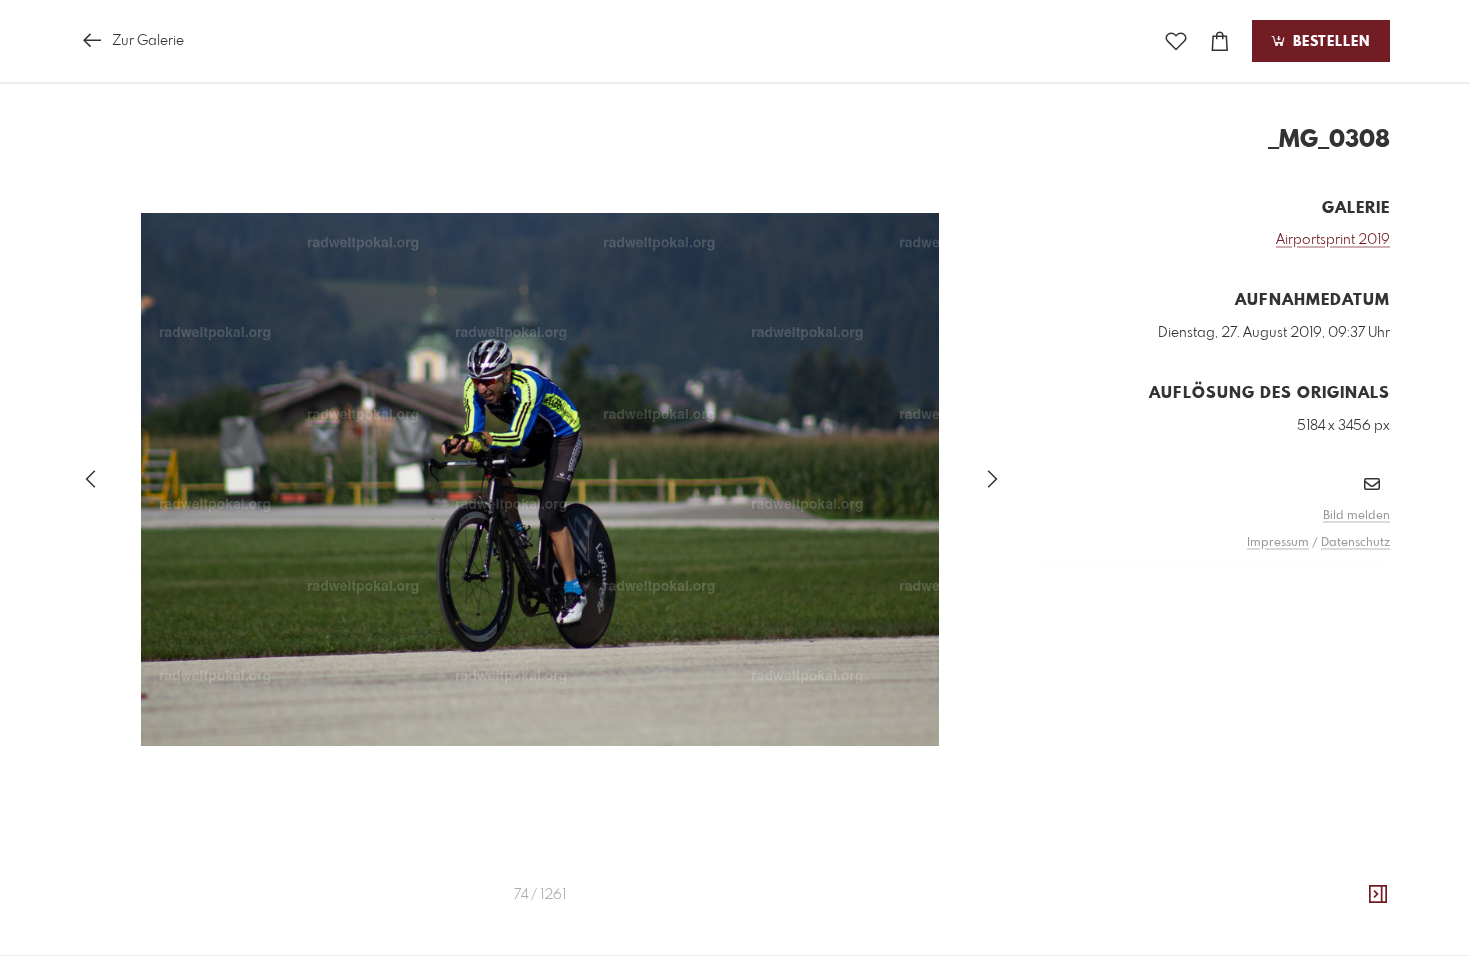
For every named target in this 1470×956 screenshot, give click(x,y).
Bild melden (1356, 516)
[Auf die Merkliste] (1176, 41)
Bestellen (1329, 42)
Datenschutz (1355, 543)
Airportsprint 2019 (1333, 240)
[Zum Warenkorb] (1220, 41)
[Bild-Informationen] (1378, 895)
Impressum (1278, 543)
